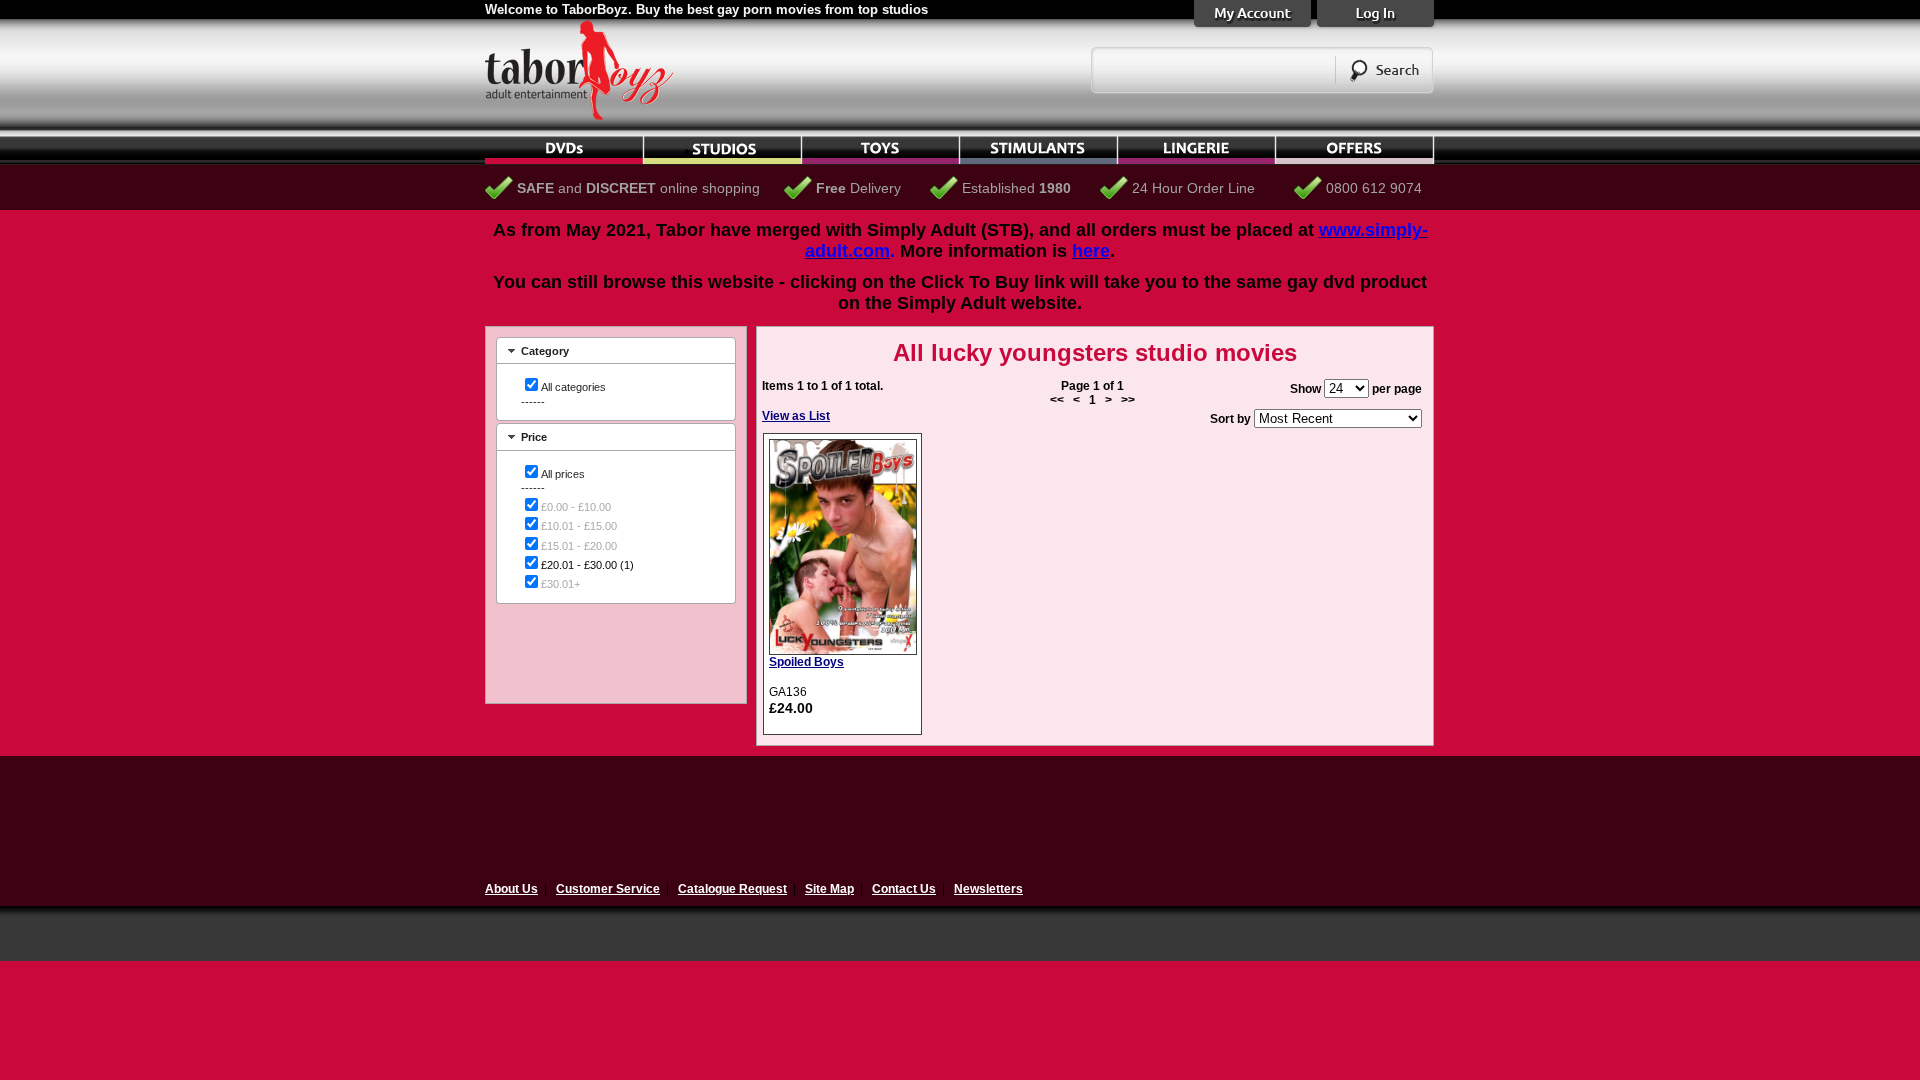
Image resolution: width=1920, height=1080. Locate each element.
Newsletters (988, 889)
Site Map (829, 889)
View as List (796, 416)
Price (534, 437)
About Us (511, 889)
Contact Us (904, 889)
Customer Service (608, 889)
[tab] (616, 350)
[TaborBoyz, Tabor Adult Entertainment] (590, 116)
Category (545, 351)
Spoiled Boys (806, 662)
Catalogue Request (732, 889)
